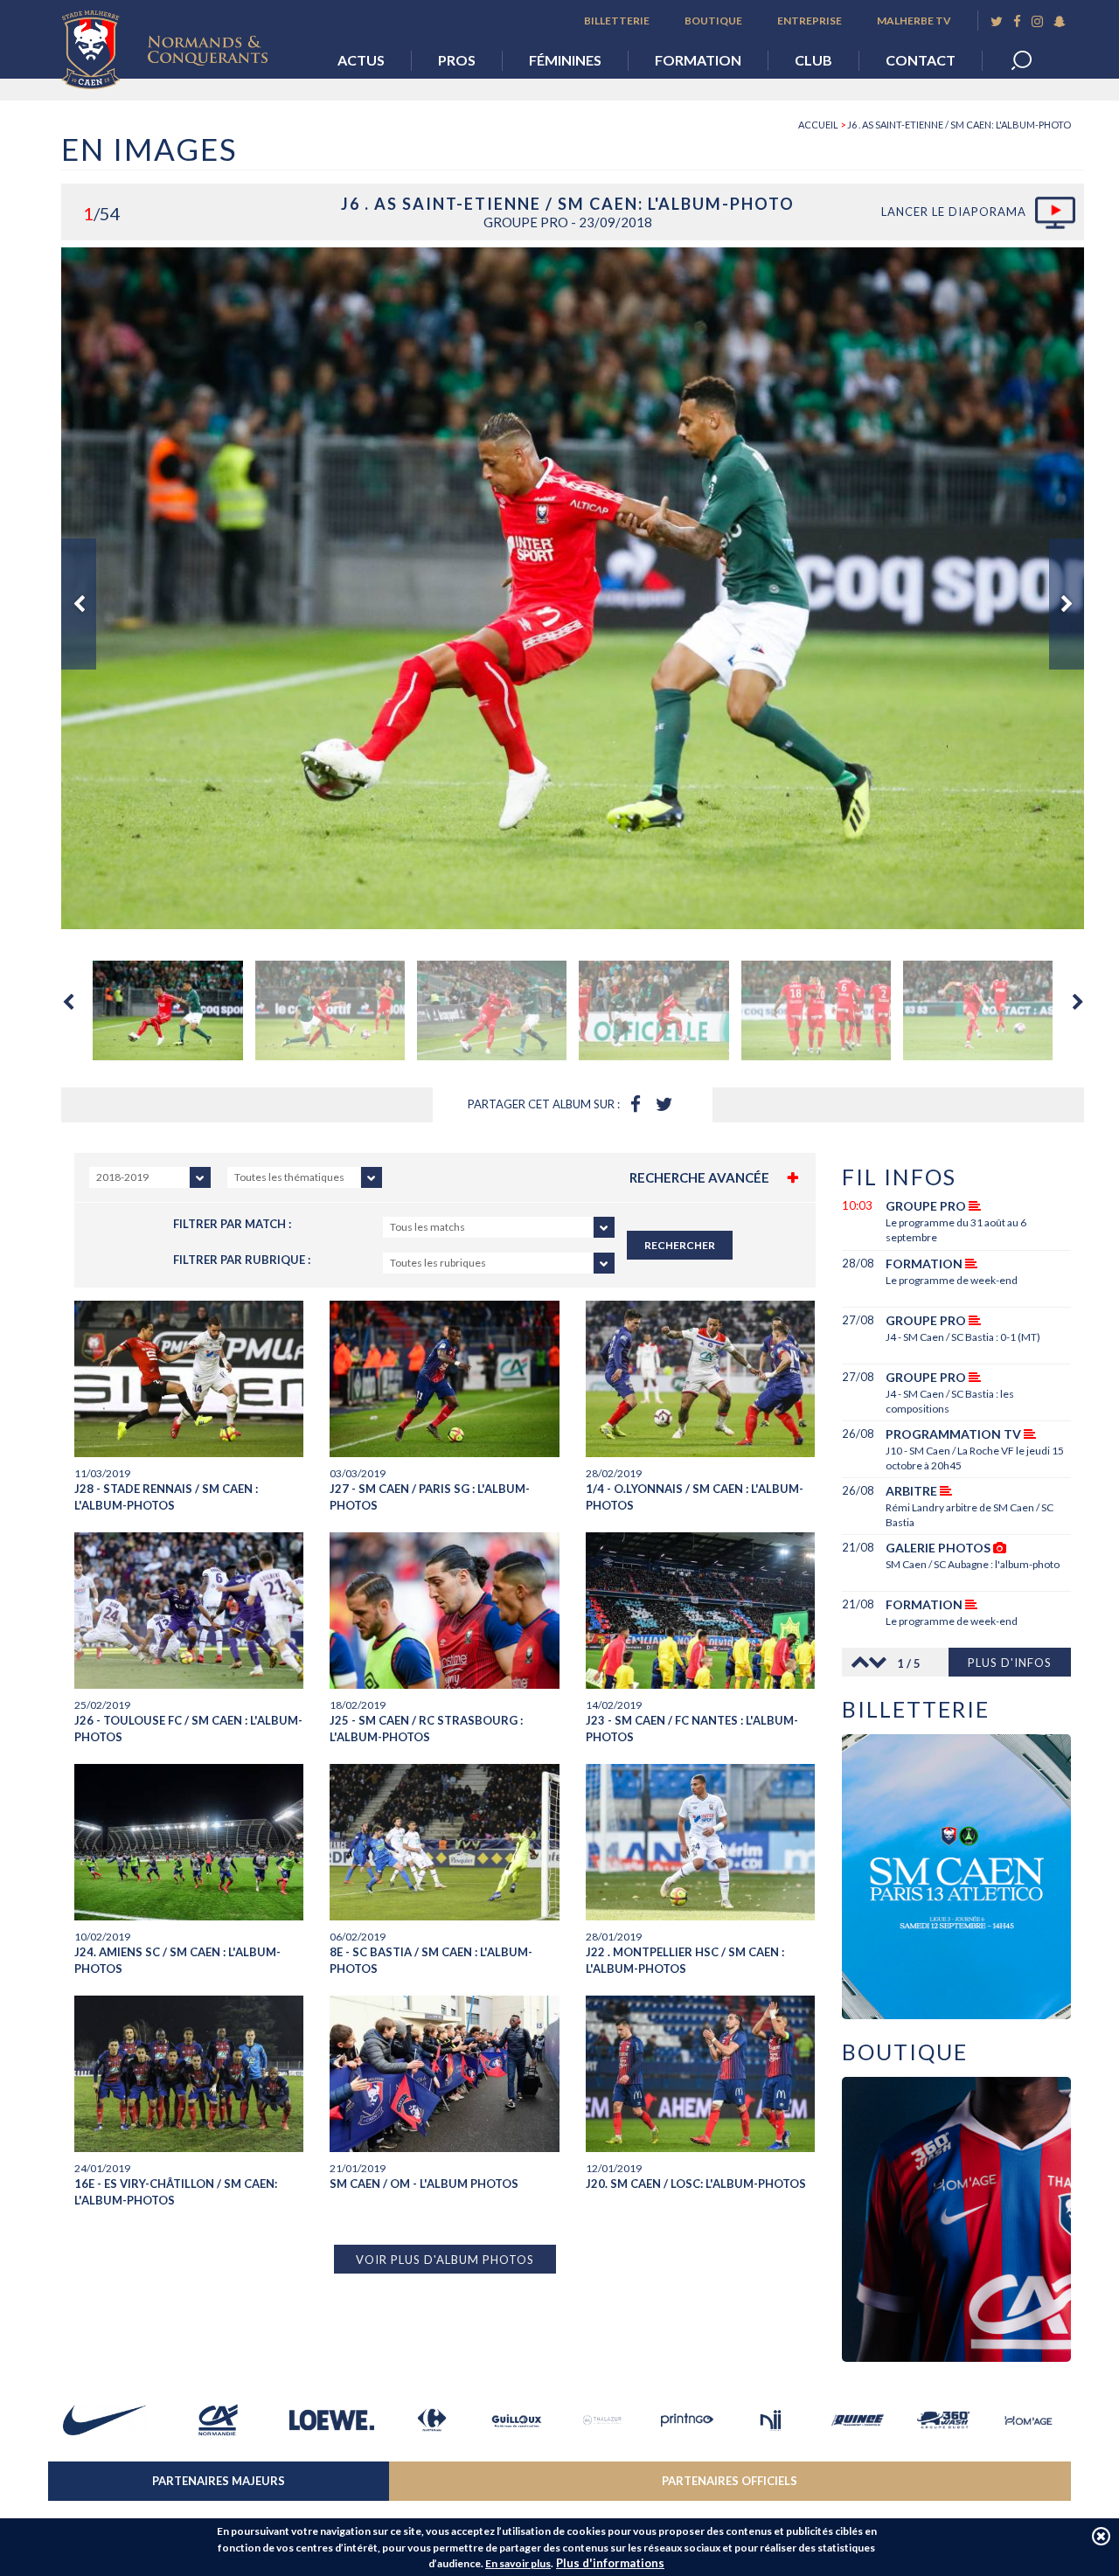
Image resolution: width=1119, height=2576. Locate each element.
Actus (361, 60)
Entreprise (810, 21)
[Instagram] (1037, 21)
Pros (457, 60)
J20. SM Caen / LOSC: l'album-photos (696, 2184)
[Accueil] (177, 45)
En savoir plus (518, 2563)
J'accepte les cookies (1101, 2536)
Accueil (818, 125)
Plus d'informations (610, 2563)
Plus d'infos (1010, 1663)
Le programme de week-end (952, 1280)
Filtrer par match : (232, 1224)
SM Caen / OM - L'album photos (424, 2184)
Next (1067, 604)
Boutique (713, 21)
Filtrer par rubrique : (242, 1260)
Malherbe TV (914, 21)
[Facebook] (1017, 21)
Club (813, 60)
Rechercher (680, 1245)
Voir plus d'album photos (445, 2260)
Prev (79, 604)
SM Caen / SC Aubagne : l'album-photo (973, 1564)
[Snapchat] (1060, 21)
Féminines (565, 60)
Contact (921, 60)
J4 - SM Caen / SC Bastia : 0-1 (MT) (963, 1337)
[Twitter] (997, 21)
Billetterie (617, 21)
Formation (698, 60)
